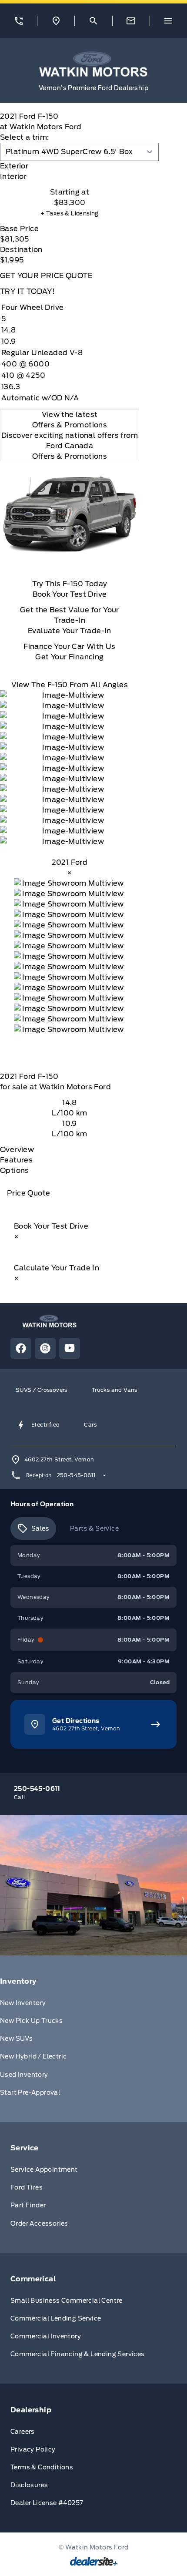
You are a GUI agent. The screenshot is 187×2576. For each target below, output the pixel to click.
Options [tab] (15, 1170)
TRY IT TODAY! (27, 291)
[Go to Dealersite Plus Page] (94, 2561)
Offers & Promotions (70, 456)
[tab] (70, 166)
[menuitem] (93, 2039)
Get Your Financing (69, 657)
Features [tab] (16, 1160)
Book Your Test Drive (70, 594)
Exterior (14, 166)
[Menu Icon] (168, 21)
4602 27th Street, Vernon (59, 1459)
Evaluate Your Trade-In (70, 631)
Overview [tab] (17, 1150)
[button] (18, 21)
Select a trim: (25, 137)
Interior (13, 176)
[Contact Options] (131, 21)
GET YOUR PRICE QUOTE (46, 276)
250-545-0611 (77, 1475)
